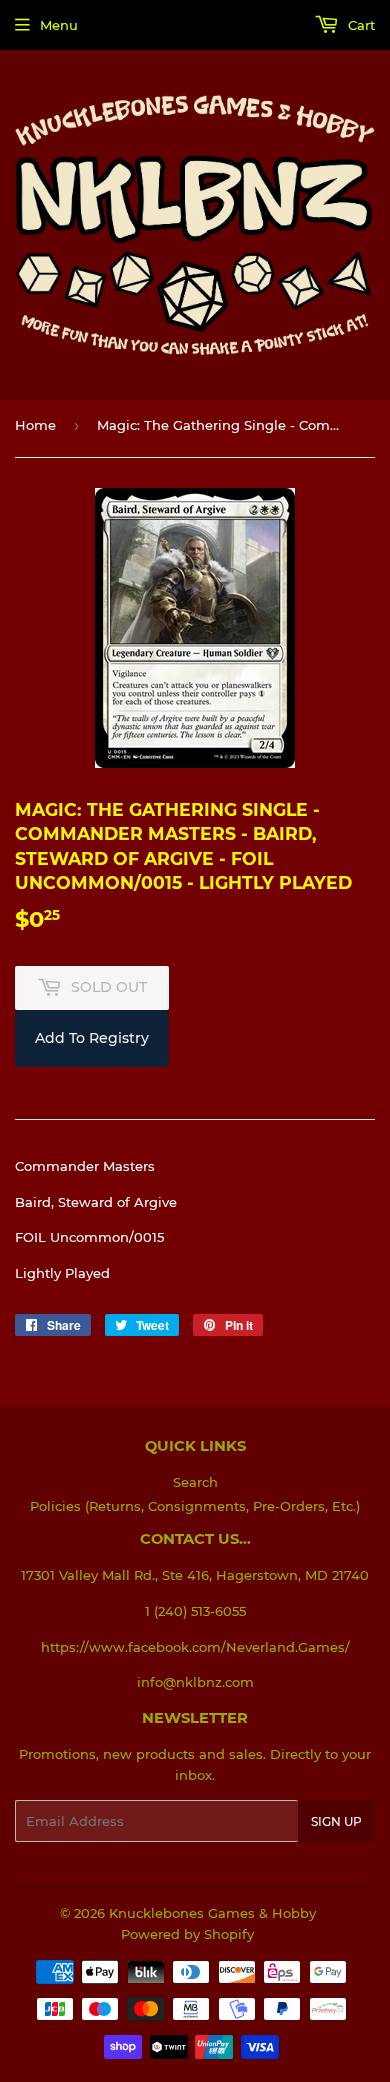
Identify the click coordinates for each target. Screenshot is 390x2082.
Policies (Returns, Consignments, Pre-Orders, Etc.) (195, 1506)
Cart (359, 25)
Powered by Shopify (187, 1934)
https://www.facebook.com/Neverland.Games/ (195, 1647)
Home (35, 425)
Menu (59, 25)
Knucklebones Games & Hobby (212, 1913)
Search (195, 1482)
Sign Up (336, 1821)
